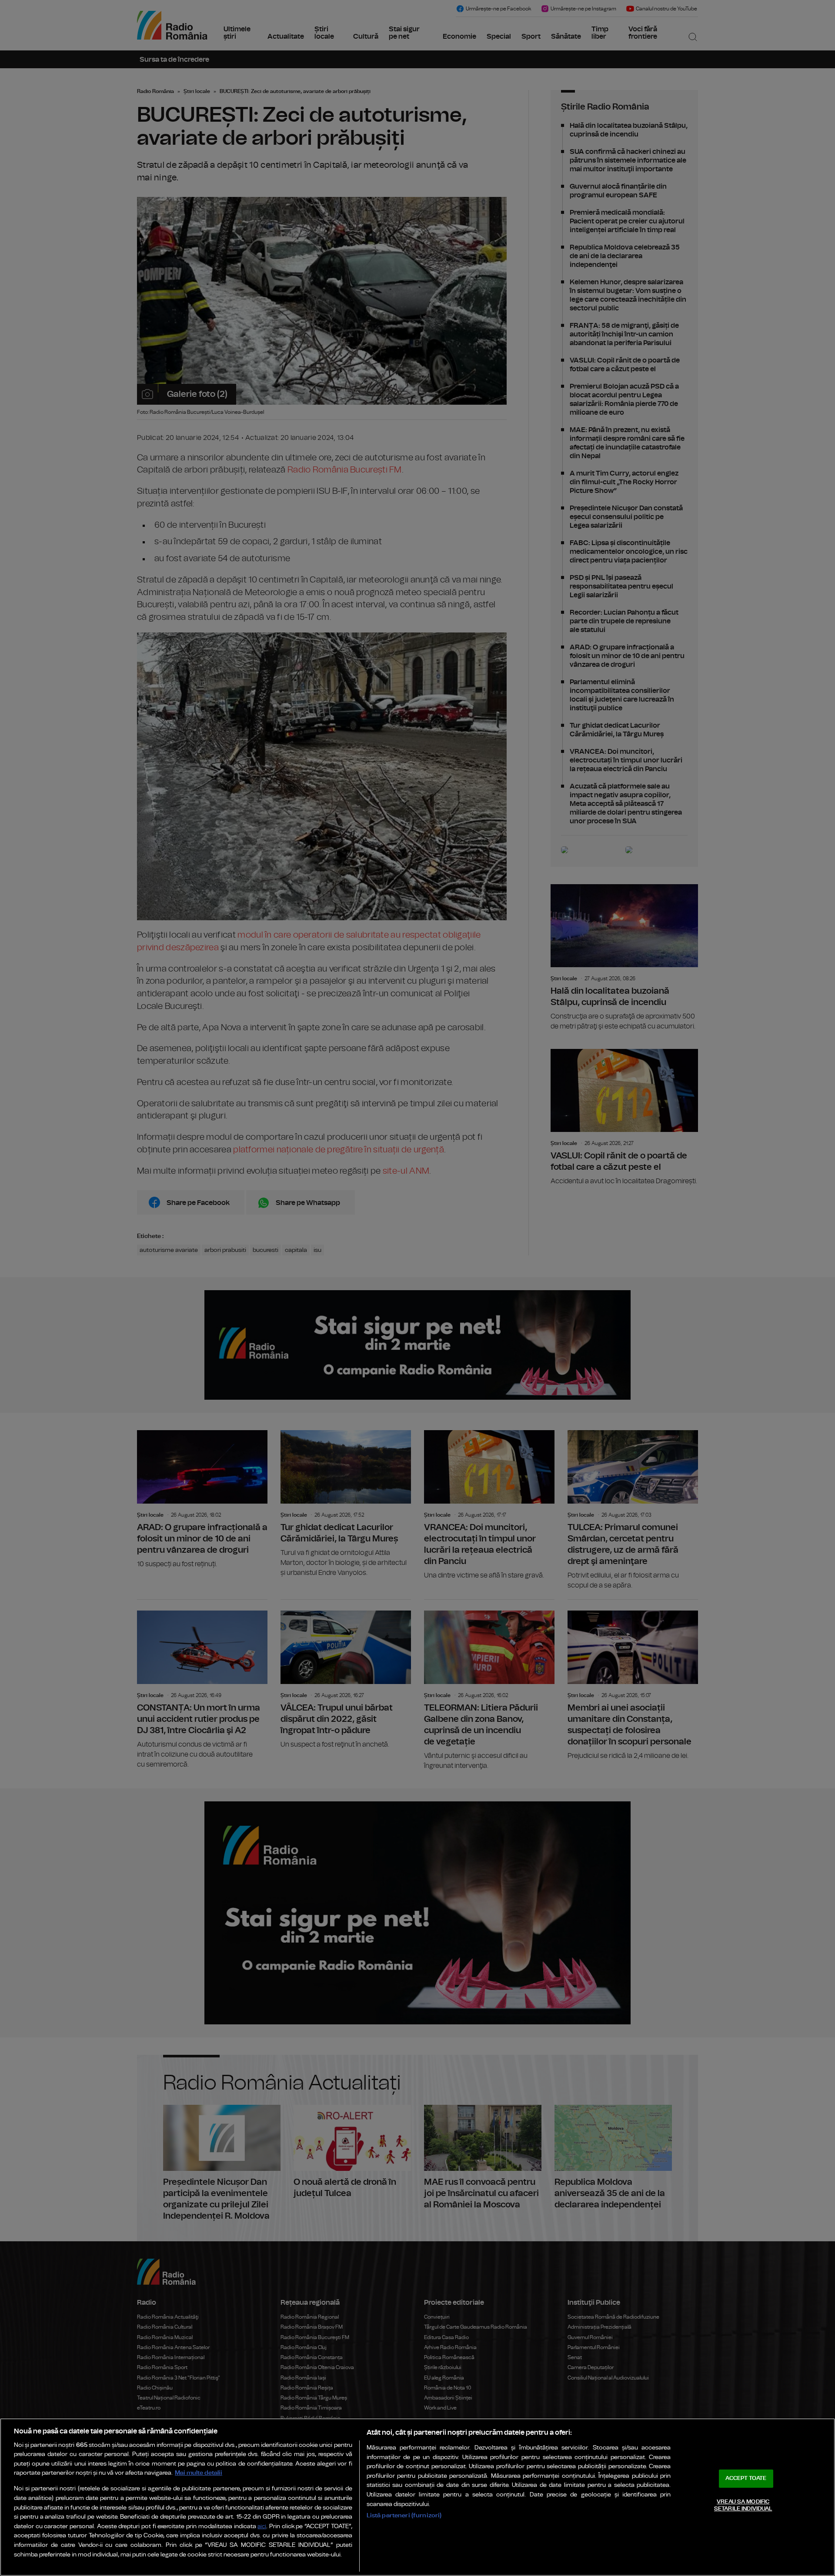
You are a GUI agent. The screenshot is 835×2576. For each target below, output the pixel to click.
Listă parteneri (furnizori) (404, 2515)
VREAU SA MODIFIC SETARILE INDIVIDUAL (743, 2505)
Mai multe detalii (199, 2473)
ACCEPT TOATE (746, 2478)
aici (262, 2527)
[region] (417, 2497)
